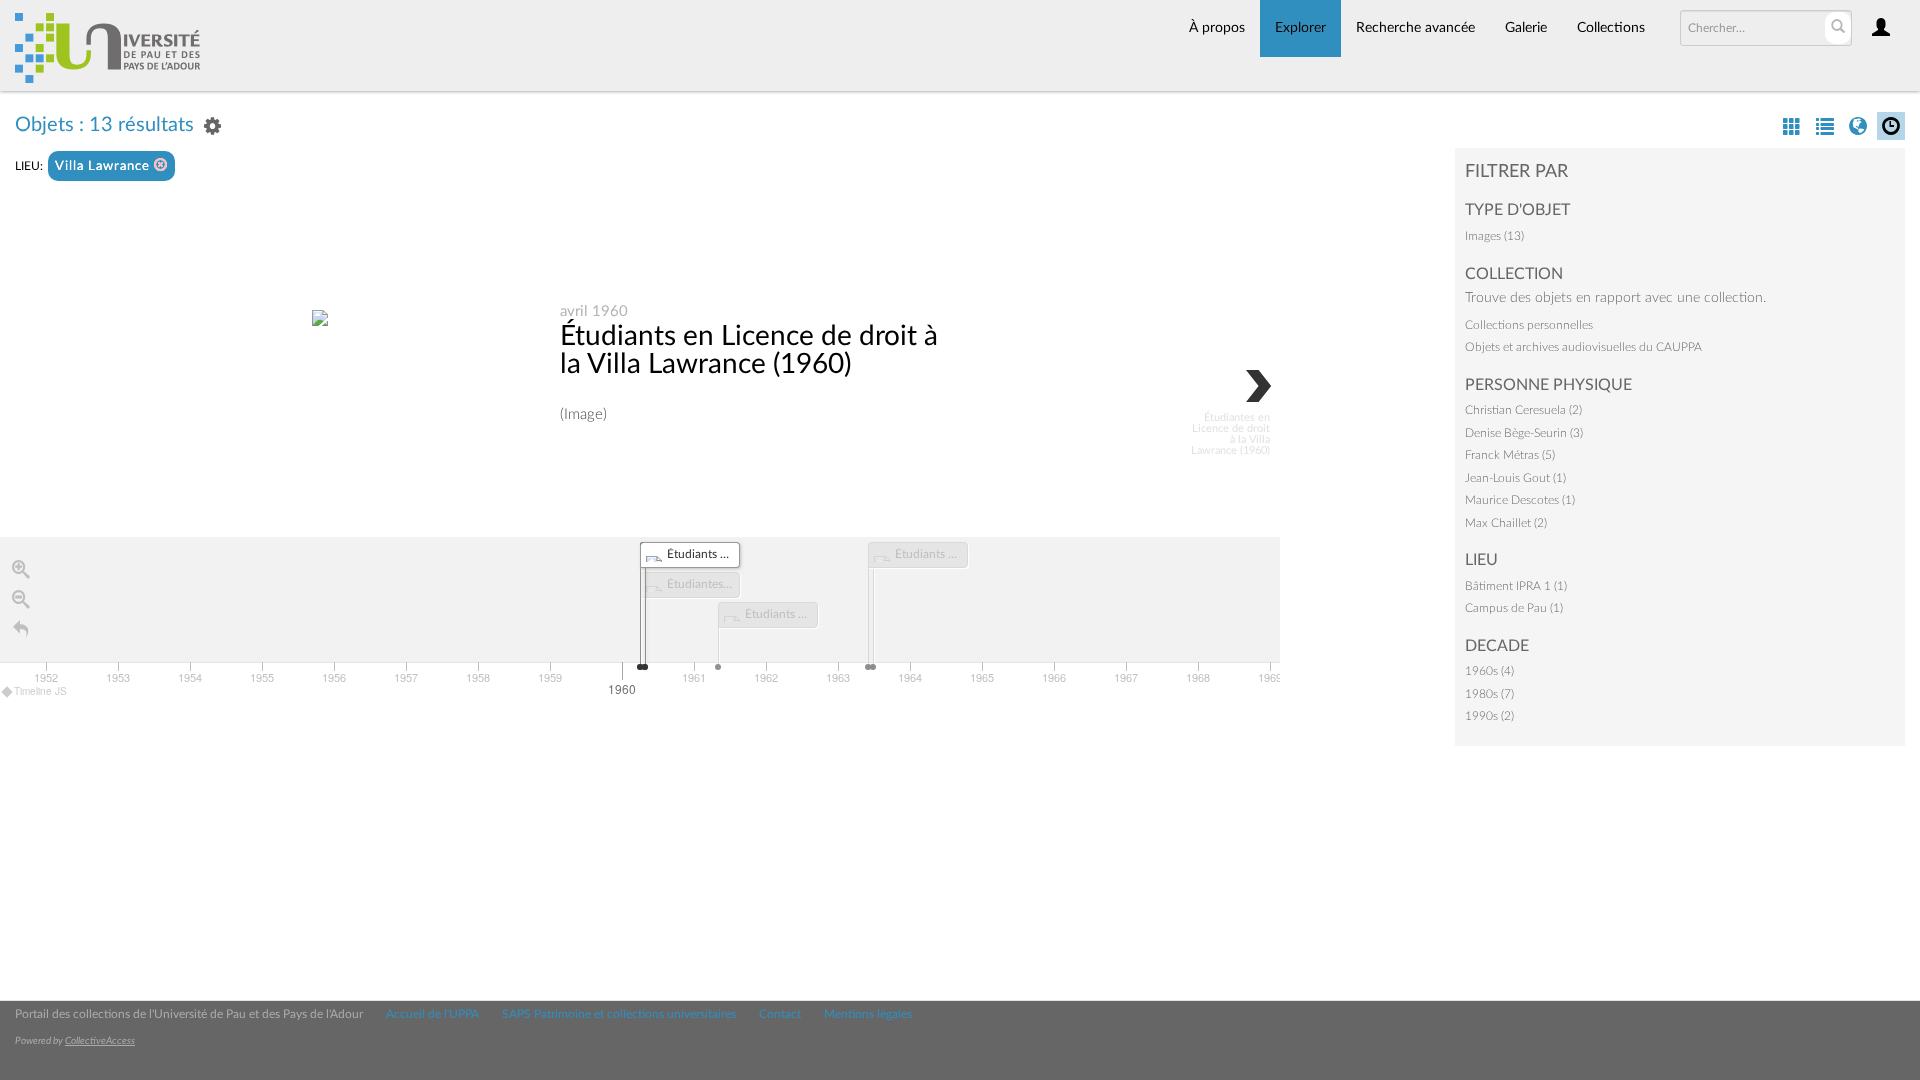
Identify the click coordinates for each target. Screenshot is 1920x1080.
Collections (1611, 28)
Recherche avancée (1415, 28)
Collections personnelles (1529, 325)
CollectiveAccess (100, 1041)
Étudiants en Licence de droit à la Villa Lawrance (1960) (749, 350)
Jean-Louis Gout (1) (1515, 478)
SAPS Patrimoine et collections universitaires (619, 1014)
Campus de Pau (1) (1514, 608)
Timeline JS (40, 691)
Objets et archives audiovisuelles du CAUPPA (1583, 347)
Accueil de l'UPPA (432, 1014)
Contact (780, 1014)
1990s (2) (1489, 716)
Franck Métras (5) (1510, 455)
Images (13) (1494, 236)
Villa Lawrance (104, 166)
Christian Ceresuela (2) (1523, 410)
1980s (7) (1489, 694)
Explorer (1300, 28)
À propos (1217, 28)
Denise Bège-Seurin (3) (1524, 433)
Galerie (1526, 28)
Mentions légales (868, 1014)
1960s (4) (1489, 671)
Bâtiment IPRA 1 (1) (1516, 586)
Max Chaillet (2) (1506, 523)
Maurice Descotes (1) (1520, 500)
